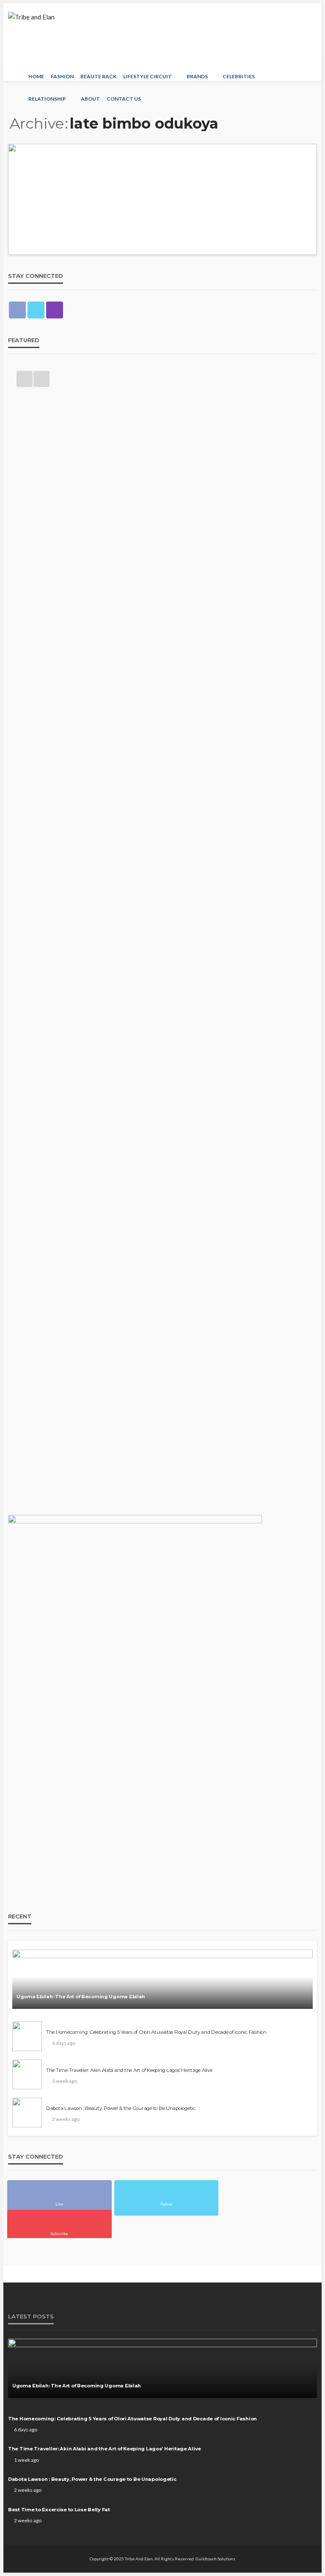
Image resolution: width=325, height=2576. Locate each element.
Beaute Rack (98, 76)
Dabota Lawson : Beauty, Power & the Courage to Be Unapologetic (121, 2108)
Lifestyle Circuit (147, 76)
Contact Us (124, 99)
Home (36, 76)
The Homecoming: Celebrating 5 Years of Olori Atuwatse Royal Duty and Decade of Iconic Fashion (156, 2032)
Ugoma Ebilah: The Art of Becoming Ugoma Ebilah (81, 1997)
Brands (197, 76)
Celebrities (239, 76)
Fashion (62, 76)
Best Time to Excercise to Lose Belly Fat (59, 2510)
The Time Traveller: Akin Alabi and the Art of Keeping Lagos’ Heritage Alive (129, 2070)
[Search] (310, 70)
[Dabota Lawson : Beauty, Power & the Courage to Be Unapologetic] (27, 2112)
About (90, 99)
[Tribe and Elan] (31, 19)
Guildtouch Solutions (215, 2559)
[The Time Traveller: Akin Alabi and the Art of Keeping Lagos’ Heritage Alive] (27, 2074)
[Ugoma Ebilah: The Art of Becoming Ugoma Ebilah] (162, 1979)
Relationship (47, 99)
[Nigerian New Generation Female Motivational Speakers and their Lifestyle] (162, 199)
